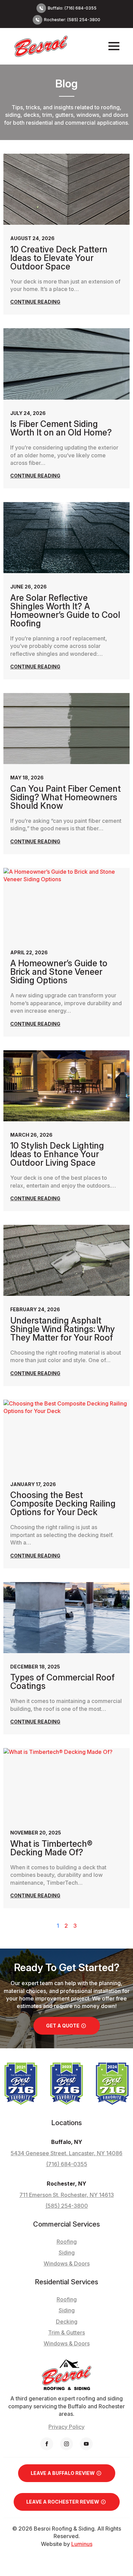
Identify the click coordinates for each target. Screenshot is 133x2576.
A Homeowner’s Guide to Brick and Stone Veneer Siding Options (59, 972)
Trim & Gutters (66, 2332)
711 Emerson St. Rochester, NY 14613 (67, 2195)
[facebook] (47, 2444)
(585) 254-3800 (67, 2206)
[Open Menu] (114, 46)
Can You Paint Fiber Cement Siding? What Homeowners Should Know (65, 797)
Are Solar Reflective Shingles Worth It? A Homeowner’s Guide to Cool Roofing (65, 611)
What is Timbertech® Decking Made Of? (51, 1848)
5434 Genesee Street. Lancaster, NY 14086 (66, 2153)
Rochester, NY (66, 2184)
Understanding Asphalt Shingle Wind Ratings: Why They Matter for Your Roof (63, 1329)
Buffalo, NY (67, 2142)
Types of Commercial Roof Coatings (62, 1682)
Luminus (82, 2544)
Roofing (67, 2299)
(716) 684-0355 (67, 2164)
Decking (67, 2322)
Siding (67, 2310)
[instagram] (66, 2444)
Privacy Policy (66, 2427)
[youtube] (86, 2444)
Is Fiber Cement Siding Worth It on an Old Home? (61, 428)
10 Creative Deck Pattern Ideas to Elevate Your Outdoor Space (59, 258)
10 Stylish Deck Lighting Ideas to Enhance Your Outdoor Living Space (57, 1154)
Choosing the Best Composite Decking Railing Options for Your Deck (63, 1504)
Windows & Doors (67, 2343)
